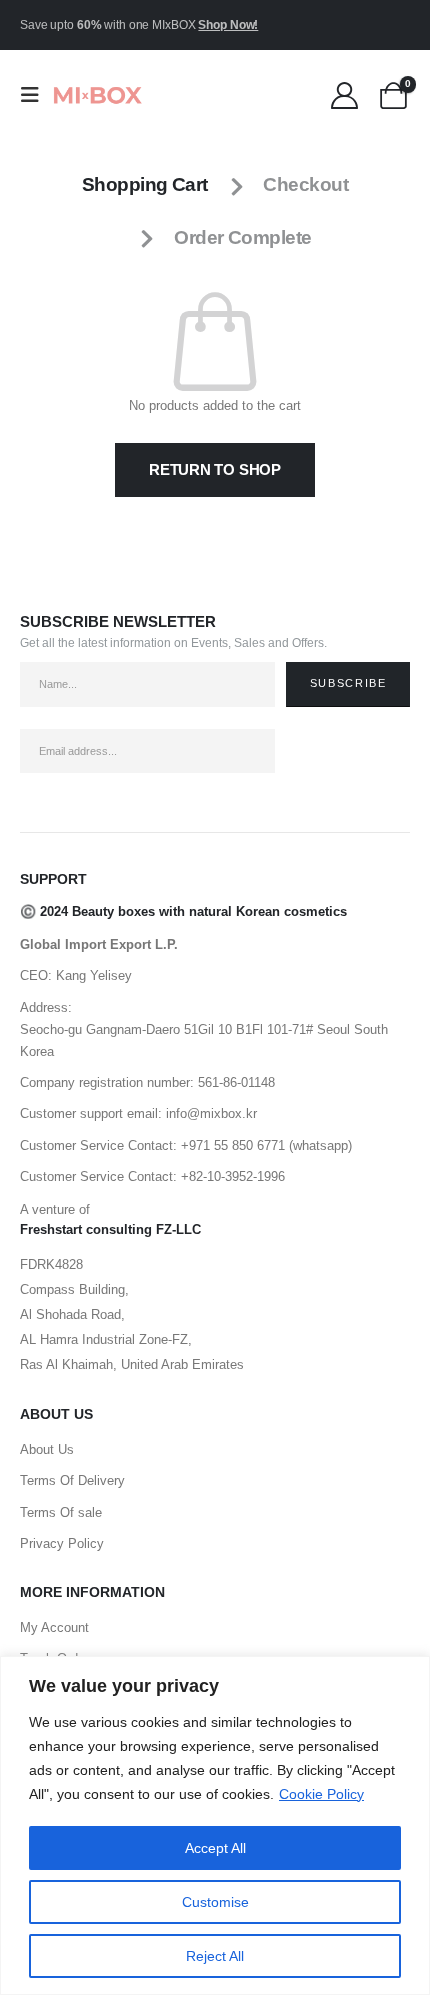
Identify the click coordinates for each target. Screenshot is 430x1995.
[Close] (409, 1673)
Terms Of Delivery (72, 1480)
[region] (215, 1825)
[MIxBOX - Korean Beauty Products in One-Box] (97, 95)
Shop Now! (228, 25)
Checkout (305, 184)
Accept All (215, 1848)
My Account (54, 1627)
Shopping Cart (145, 184)
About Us (47, 1449)
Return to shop (215, 469)
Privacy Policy (62, 1543)
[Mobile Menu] (36, 95)
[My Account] (345, 95)
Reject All (215, 1956)
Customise (215, 1902)
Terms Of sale (61, 1512)
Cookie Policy (321, 1794)
